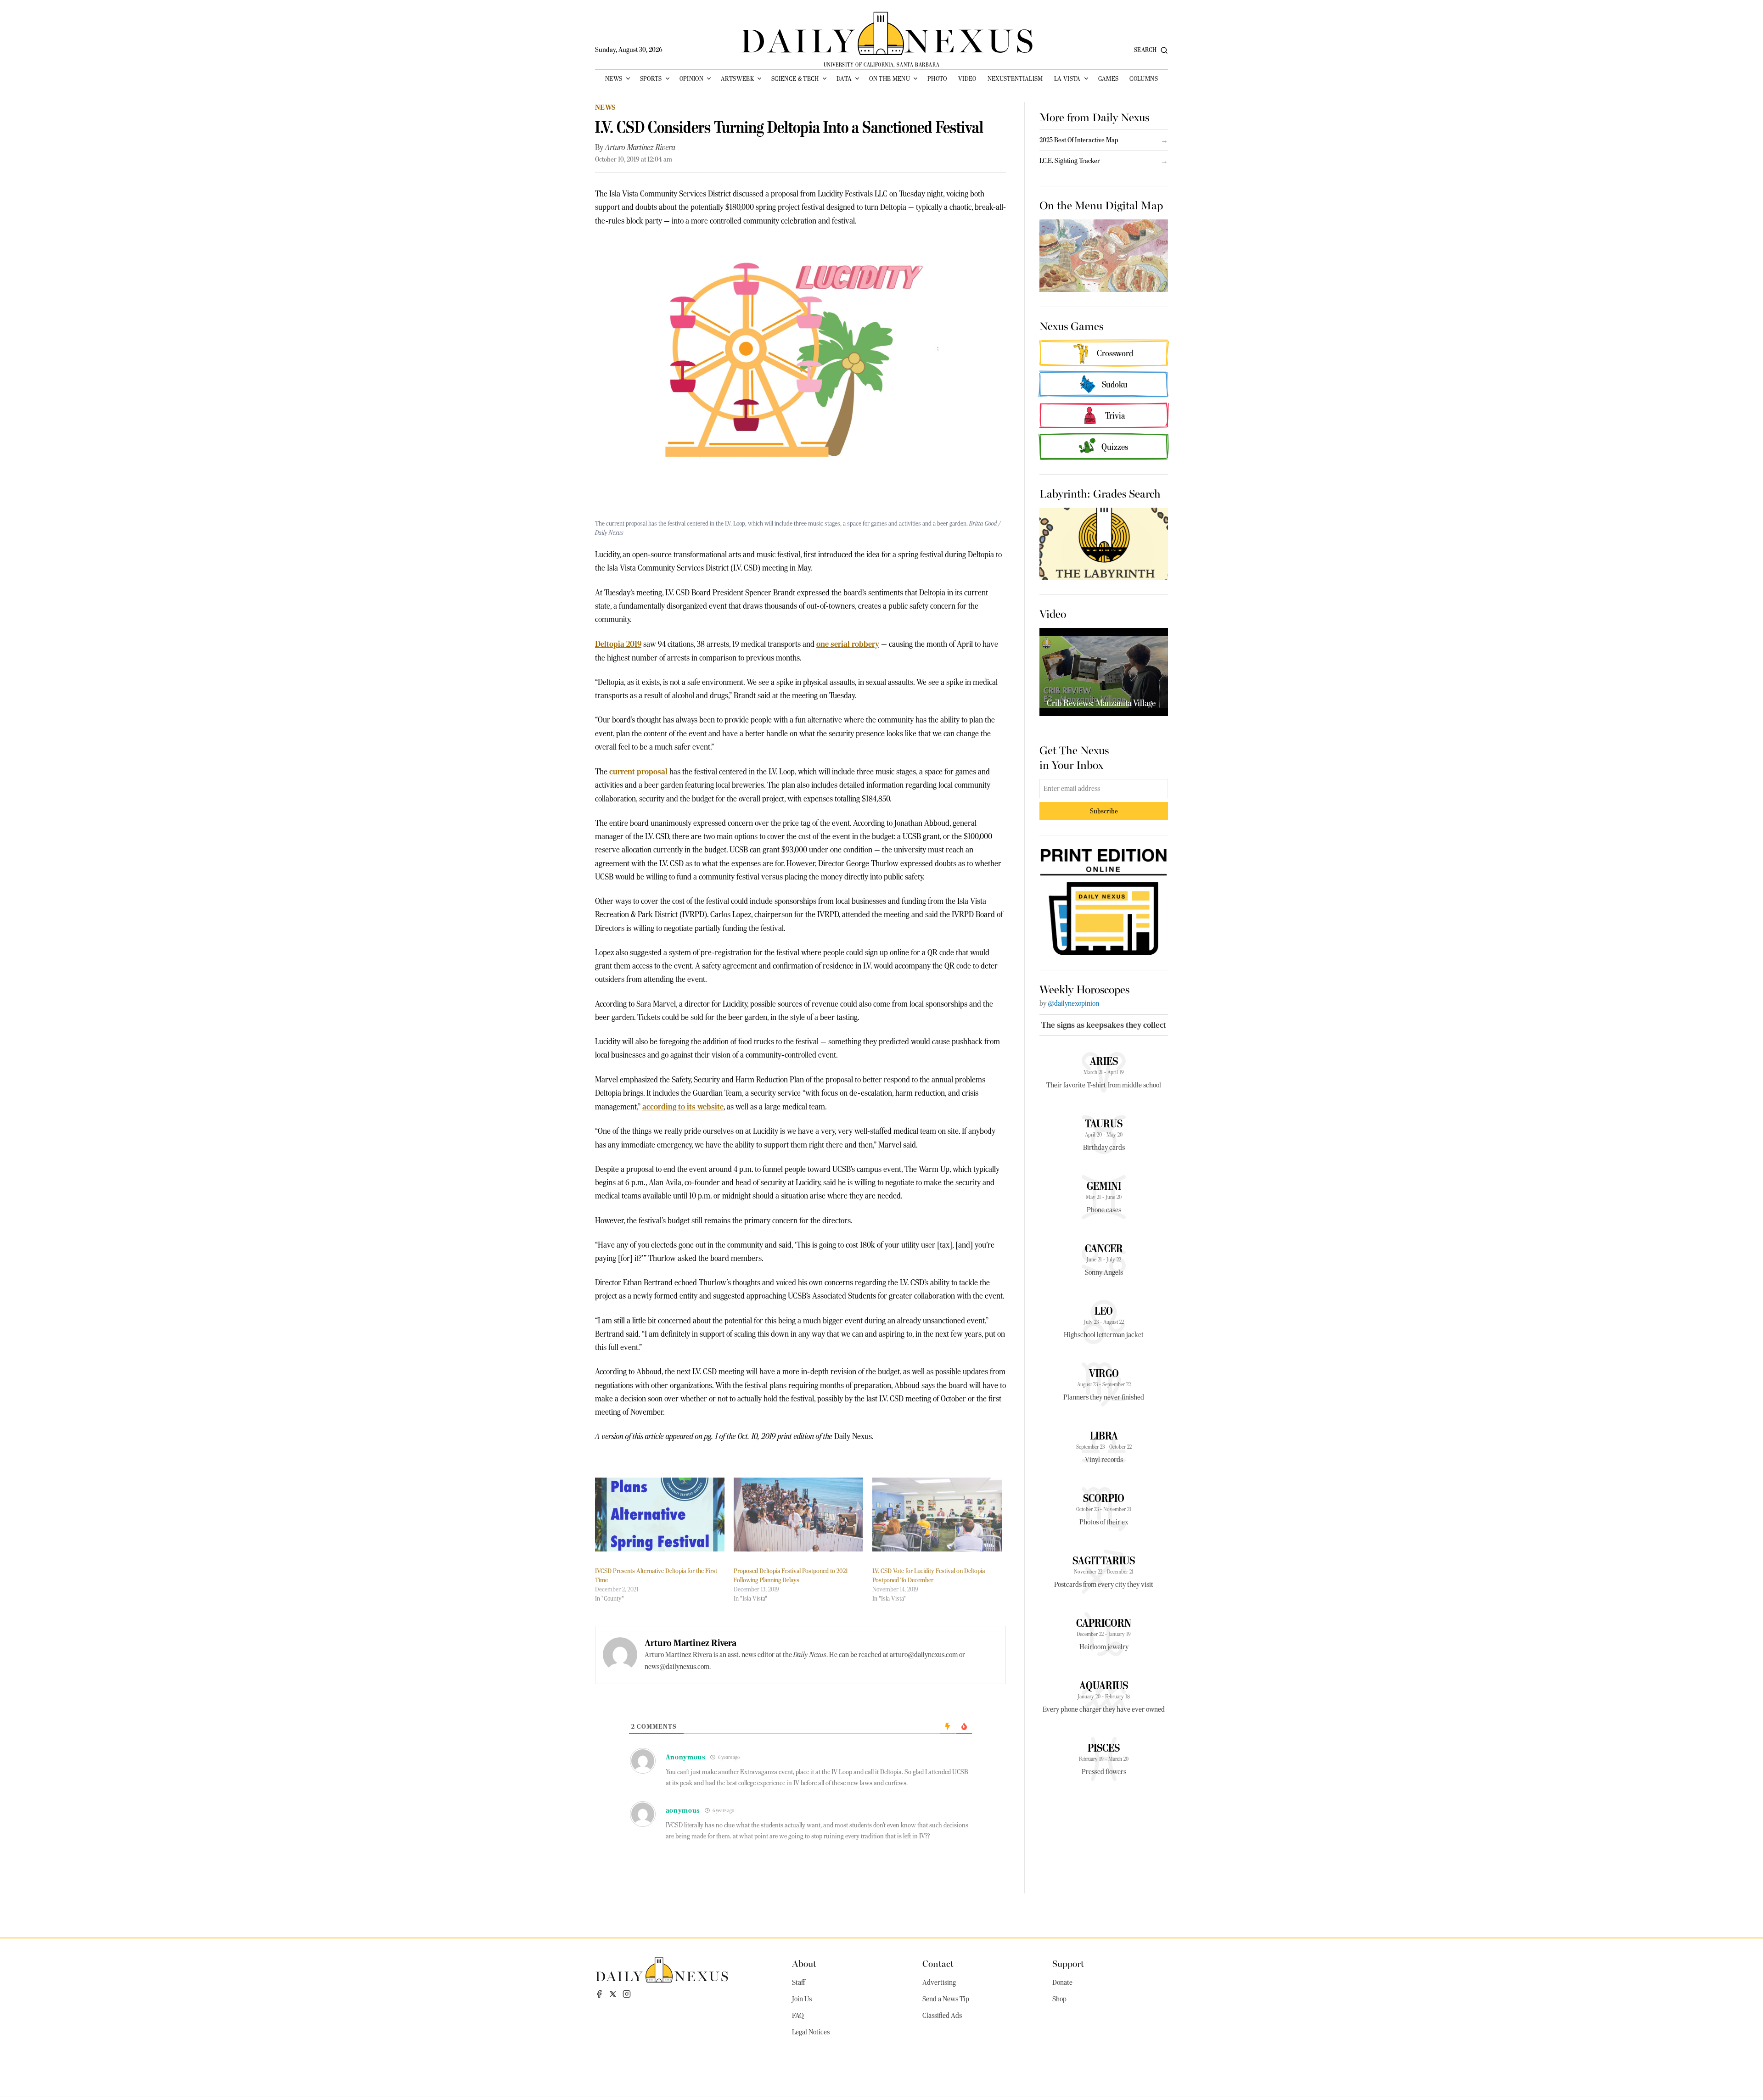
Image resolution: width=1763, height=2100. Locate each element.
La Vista (1067, 78)
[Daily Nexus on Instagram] (627, 1994)
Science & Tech (795, 78)
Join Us (802, 1999)
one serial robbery (848, 644)
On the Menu (890, 78)
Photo (937, 78)
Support (1068, 1963)
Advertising (939, 1982)
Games (1109, 78)
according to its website (683, 1106)
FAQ (798, 2016)
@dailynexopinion (1073, 1003)
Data (844, 78)
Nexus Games (1071, 325)
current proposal (638, 771)
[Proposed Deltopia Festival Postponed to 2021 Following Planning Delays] (798, 1515)
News (614, 78)
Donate (1062, 1982)
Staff (798, 1982)
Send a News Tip (946, 1999)
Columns (1143, 78)
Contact (938, 1963)
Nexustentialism (1015, 78)
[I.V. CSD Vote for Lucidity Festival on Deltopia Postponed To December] (937, 1515)
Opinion (691, 78)
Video (967, 78)
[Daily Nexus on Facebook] (599, 1994)
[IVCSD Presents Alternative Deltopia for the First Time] (660, 1515)
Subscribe (1104, 811)
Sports (651, 78)
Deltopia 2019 (618, 644)
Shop (1059, 1999)
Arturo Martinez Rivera (640, 147)
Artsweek (737, 78)
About (804, 1963)
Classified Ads (942, 2016)
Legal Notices (811, 2032)
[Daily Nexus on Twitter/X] (613, 1994)
